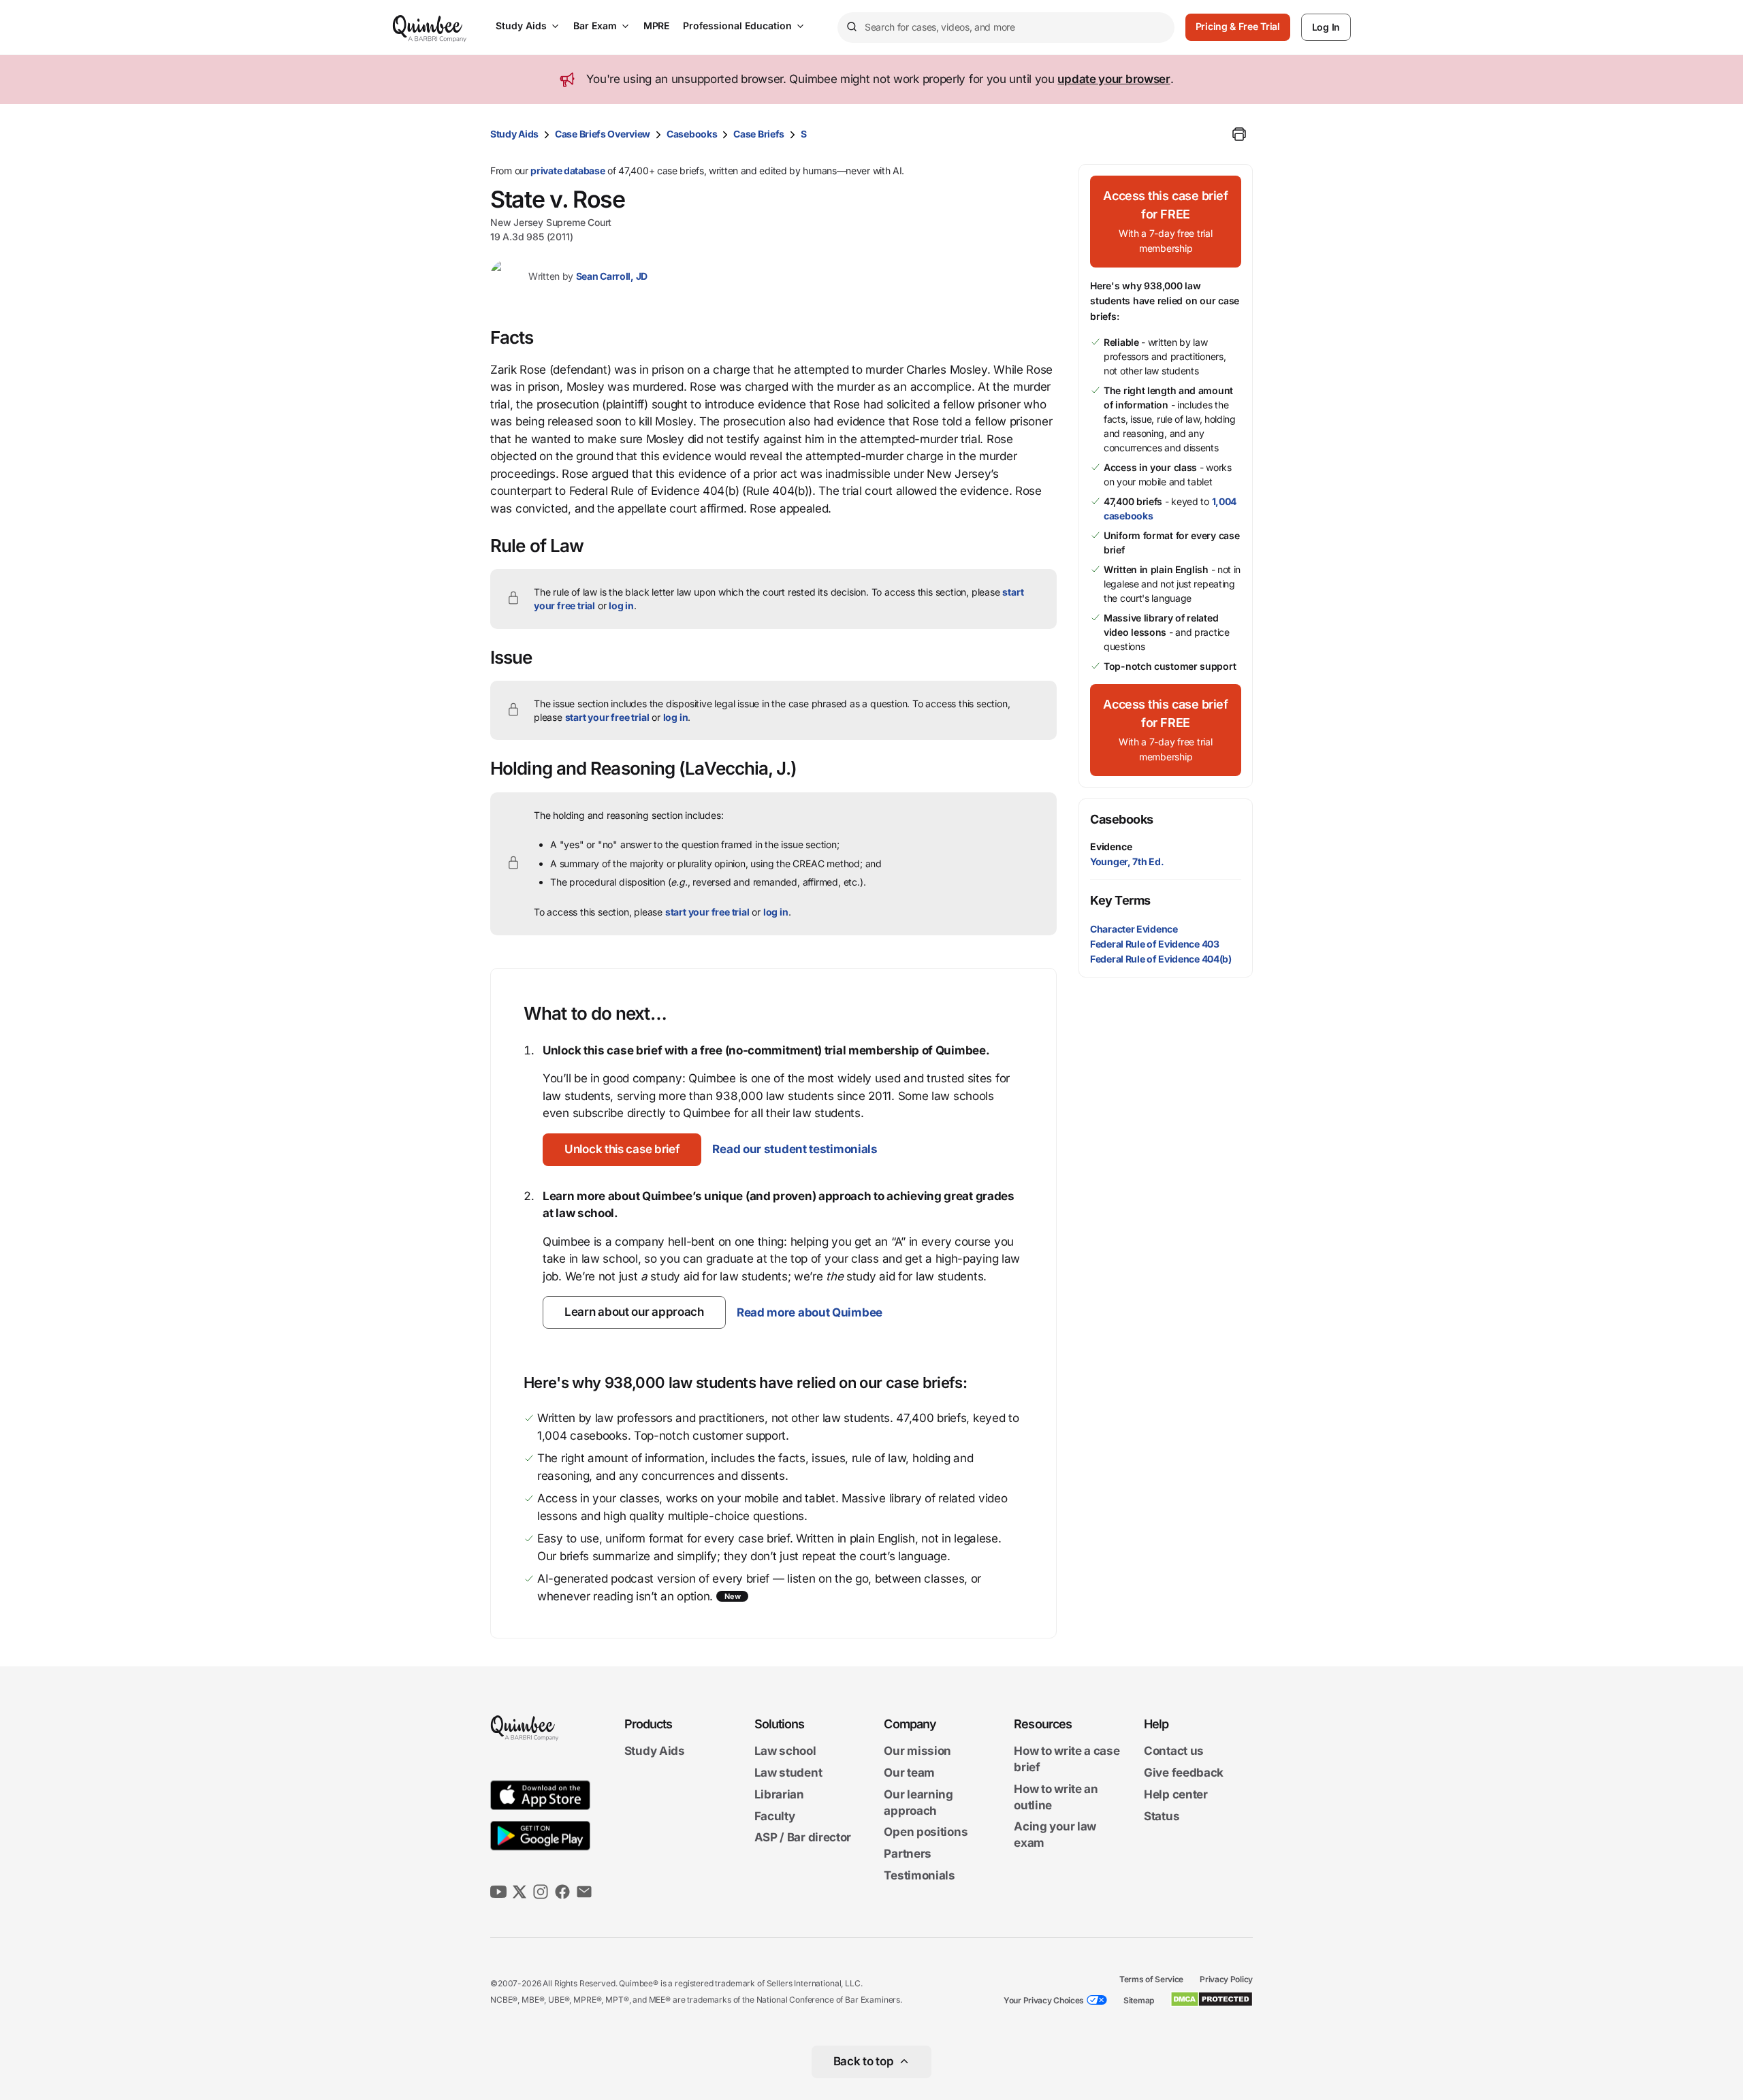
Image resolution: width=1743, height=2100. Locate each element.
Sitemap (1139, 2000)
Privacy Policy (1226, 1979)
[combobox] (1006, 28)
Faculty (775, 1816)
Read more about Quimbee (810, 1312)
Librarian (779, 1794)
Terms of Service (1151, 1979)
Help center (1176, 1794)
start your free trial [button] (607, 717)
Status (1162, 1816)
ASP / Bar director (803, 1838)
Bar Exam (595, 26)
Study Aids (521, 26)
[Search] (851, 27)
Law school (785, 1751)
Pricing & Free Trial (1238, 26)
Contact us (1174, 1751)
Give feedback (1184, 1773)
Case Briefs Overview (603, 134)
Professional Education (737, 26)
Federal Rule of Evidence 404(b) (1161, 959)
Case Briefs (759, 134)
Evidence (1111, 846)
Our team (909, 1773)
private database (567, 171)
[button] (622, 1150)
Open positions (926, 1832)
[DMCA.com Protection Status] (1212, 1999)
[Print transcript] (1239, 134)
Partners (908, 1854)
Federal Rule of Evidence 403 (1155, 944)
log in (621, 605)
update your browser (1114, 79)
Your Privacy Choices (1044, 2000)
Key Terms (1120, 900)
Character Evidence (1134, 929)
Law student (788, 1773)
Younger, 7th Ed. (1127, 861)
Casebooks (692, 134)
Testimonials (919, 1875)
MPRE (656, 26)
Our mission (917, 1751)
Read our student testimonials (795, 1149)
